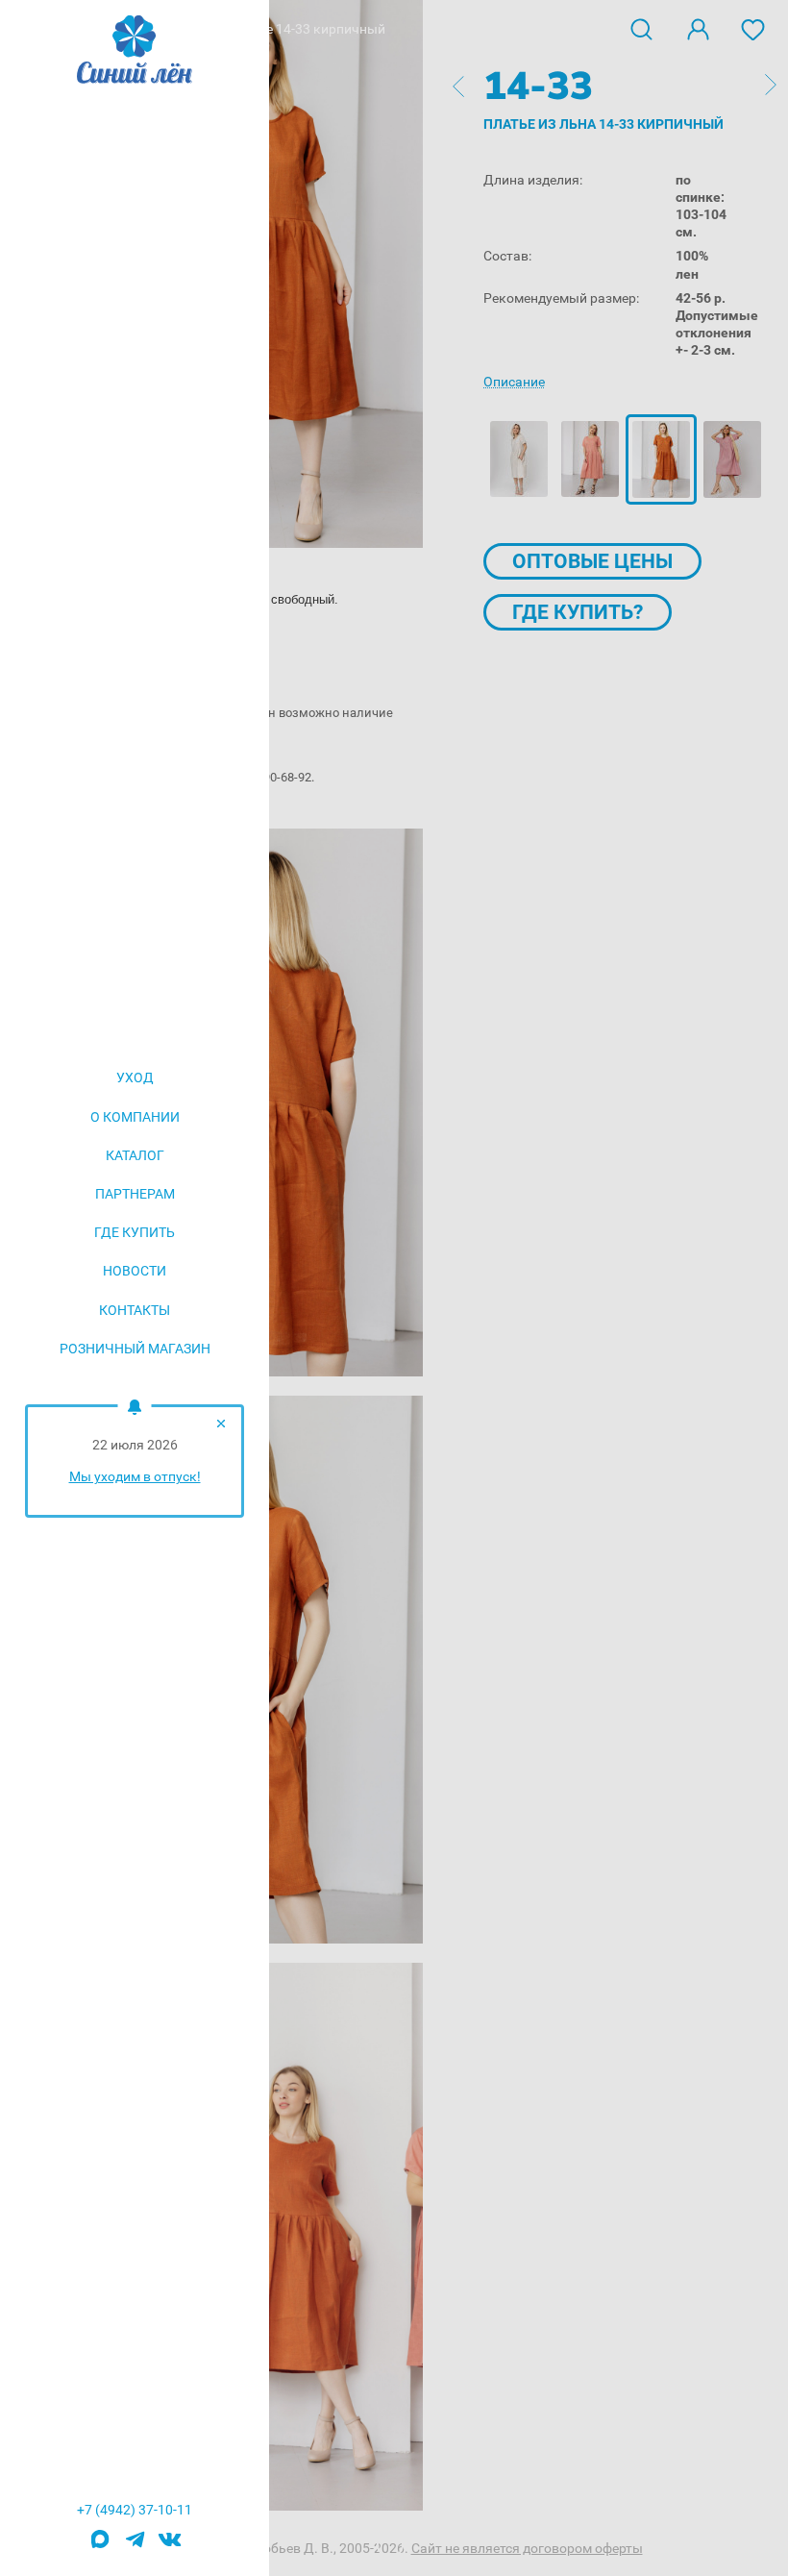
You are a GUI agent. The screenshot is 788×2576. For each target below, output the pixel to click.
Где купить (135, 1232)
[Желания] (753, 28)
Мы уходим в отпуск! (135, 1476)
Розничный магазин (135, 1349)
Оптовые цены (592, 561)
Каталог (135, 1155)
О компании (135, 1117)
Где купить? (578, 612)
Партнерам (135, 1194)
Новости (135, 1271)
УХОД (135, 1077)
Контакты (135, 1310)
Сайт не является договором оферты (527, 2548)
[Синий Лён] (135, 51)
